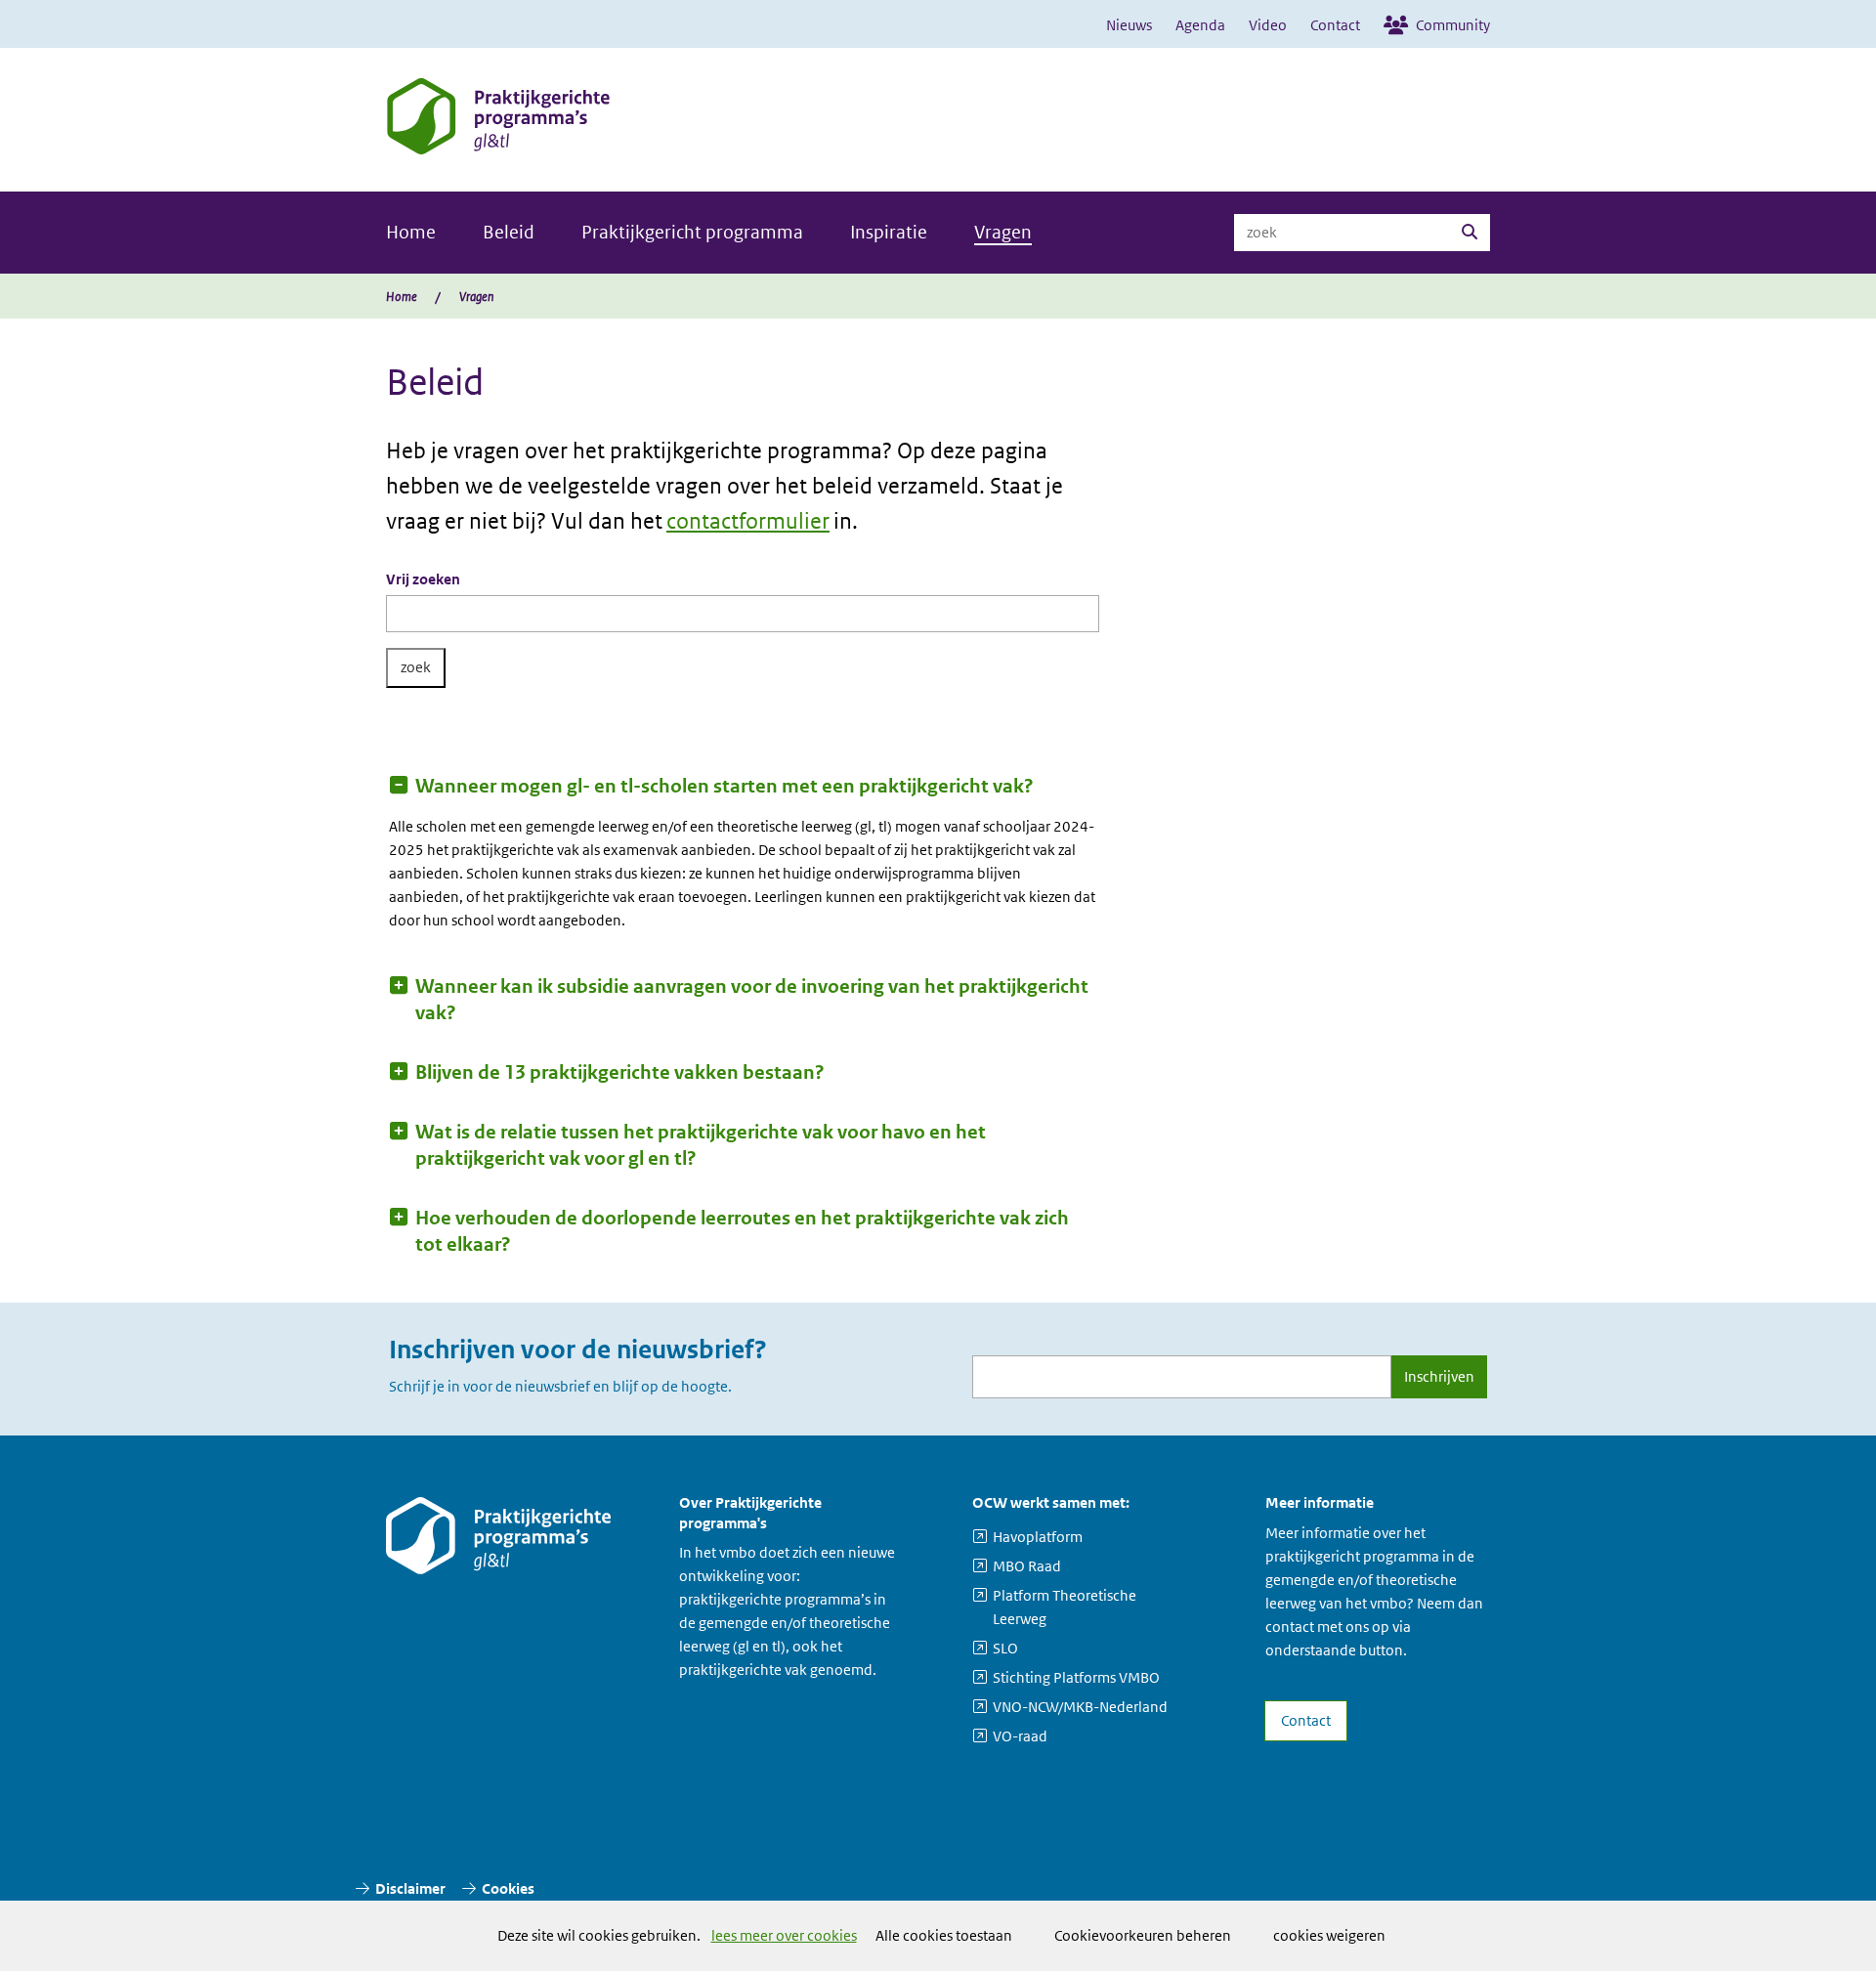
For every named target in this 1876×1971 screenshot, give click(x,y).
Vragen (1003, 232)
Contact (1335, 25)
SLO (1005, 1648)
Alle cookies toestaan (944, 1935)
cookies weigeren (1329, 1935)
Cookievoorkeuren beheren (1143, 1935)
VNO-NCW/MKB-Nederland (1080, 1707)
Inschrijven (1439, 1376)
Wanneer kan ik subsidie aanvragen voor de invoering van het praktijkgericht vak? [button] (752, 1000)
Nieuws (1129, 25)
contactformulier (748, 521)
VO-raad (1020, 1736)
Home (411, 232)
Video (1268, 25)
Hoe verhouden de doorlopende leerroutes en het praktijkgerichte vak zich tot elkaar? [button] (742, 1231)
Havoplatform (1038, 1537)
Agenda (1200, 25)
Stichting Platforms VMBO (1076, 1677)
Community (1453, 25)
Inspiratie (889, 232)
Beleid (509, 232)
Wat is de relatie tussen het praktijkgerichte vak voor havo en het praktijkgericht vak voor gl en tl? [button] (701, 1145)
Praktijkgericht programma (692, 232)
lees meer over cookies (784, 1936)
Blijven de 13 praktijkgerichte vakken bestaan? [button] (620, 1072)
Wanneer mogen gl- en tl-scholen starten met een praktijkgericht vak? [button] (725, 786)
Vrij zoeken (423, 579)
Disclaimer (410, 1888)
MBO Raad (1027, 1566)
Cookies (508, 1888)
